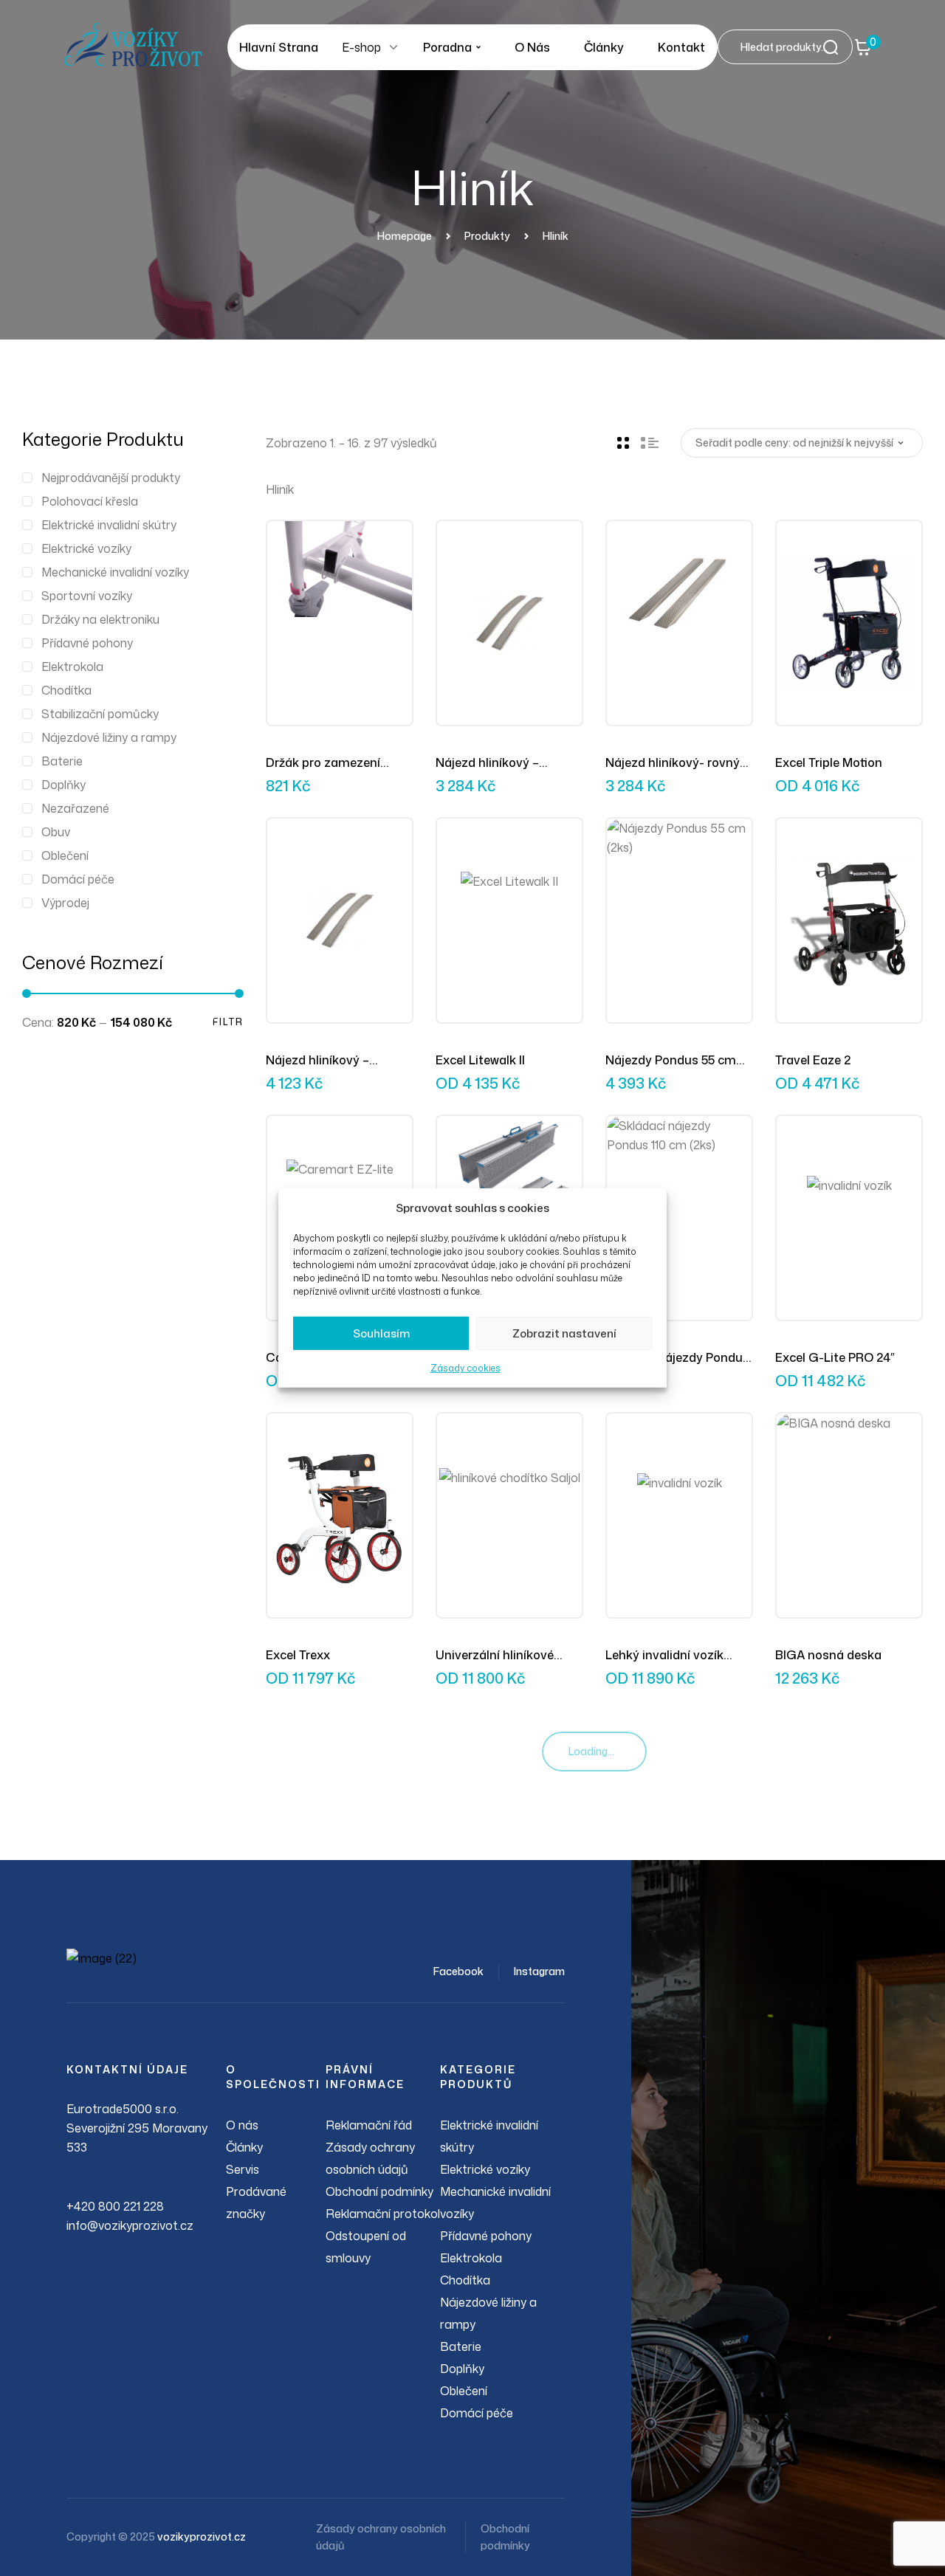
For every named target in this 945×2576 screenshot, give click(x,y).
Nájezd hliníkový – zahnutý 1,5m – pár (489, 763)
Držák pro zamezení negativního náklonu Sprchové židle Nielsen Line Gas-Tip (330, 763)
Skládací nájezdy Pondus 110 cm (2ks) (677, 1358)
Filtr (228, 1022)
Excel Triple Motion (829, 762)
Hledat (835, 47)
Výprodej (65, 903)
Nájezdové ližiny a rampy (109, 737)
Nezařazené (75, 808)
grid (623, 443)
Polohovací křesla (90, 501)
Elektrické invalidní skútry (109, 525)
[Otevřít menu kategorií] (394, 47)
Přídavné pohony (87, 643)
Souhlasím (381, 1333)
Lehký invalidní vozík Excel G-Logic (664, 1656)
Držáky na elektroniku (100, 619)
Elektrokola (72, 667)
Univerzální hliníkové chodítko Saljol (495, 1656)
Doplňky (63, 785)
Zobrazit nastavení (564, 1333)
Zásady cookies (465, 1368)
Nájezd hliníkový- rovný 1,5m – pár (673, 763)
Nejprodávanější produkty (111, 478)
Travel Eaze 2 (813, 1060)
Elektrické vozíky (86, 548)
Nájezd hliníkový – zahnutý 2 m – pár (318, 1061)
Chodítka (66, 690)
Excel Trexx (298, 1655)
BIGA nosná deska (828, 1655)
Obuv (56, 832)
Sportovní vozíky (87, 596)
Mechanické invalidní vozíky (115, 572)
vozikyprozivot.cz (202, 2537)
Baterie (62, 761)
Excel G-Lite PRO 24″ (835, 1357)
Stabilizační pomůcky (100, 714)
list (650, 443)
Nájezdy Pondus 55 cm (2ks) (671, 1061)
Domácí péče (78, 879)
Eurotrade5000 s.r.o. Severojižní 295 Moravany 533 (137, 2128)
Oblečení (65, 855)
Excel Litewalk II (480, 1060)
